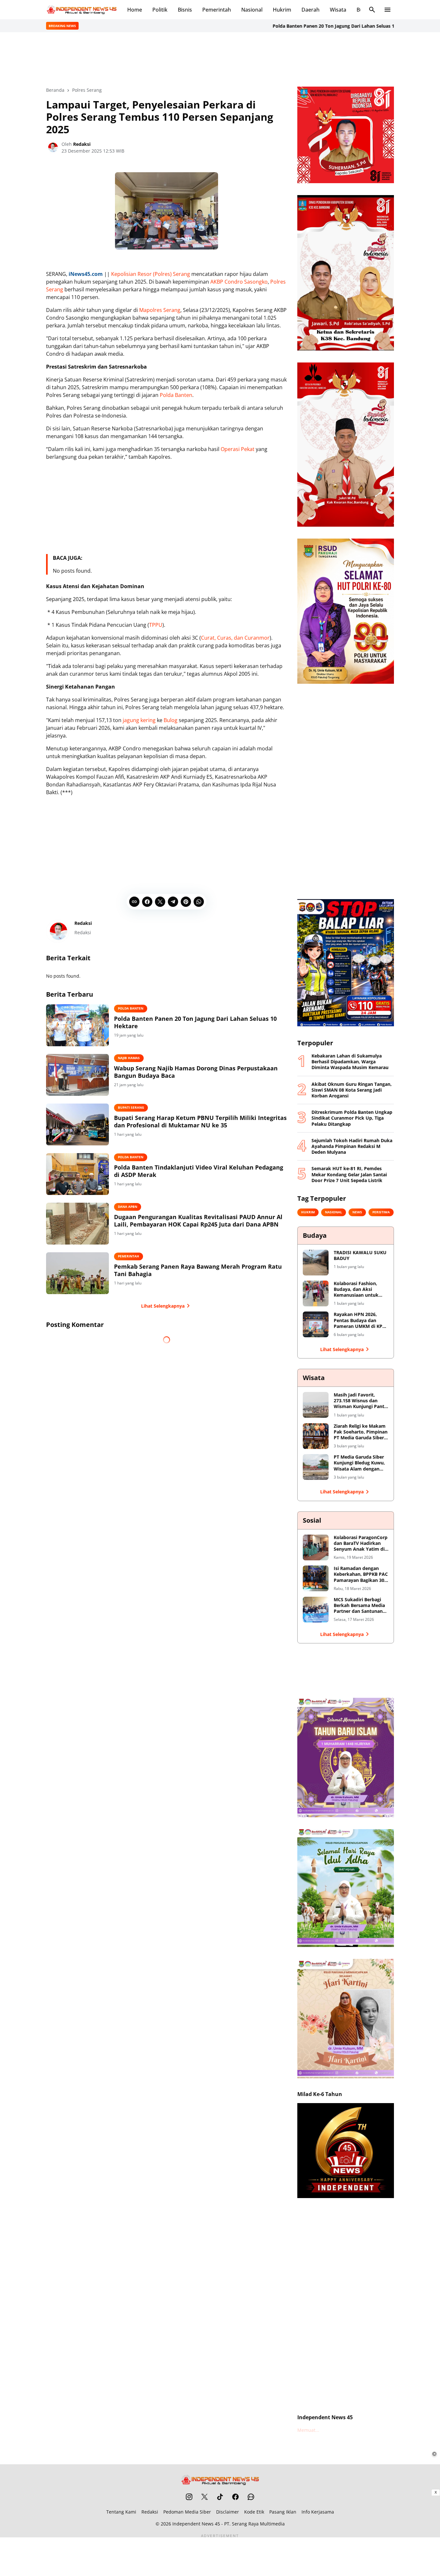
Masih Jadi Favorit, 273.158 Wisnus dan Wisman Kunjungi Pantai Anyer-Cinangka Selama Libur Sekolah (361, 1401)
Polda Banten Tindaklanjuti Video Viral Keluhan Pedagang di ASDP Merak (199, 1171)
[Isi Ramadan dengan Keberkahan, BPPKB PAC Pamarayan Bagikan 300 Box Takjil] (316, 1578)
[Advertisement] (220, 59)
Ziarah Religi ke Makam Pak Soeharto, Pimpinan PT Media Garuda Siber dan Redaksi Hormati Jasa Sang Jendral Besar (361, 1432)
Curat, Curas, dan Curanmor (235, 638)
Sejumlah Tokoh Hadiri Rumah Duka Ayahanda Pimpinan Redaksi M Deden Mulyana (352, 1146)
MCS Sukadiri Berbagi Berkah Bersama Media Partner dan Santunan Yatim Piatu (359, 1606)
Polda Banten (176, 395)
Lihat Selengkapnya (163, 1306)
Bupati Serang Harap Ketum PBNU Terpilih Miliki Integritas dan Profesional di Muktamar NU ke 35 (200, 1122)
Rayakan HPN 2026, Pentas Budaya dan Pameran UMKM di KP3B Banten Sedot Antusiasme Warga (361, 1320)
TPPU (156, 625)
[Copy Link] (134, 902)
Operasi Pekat (238, 449)
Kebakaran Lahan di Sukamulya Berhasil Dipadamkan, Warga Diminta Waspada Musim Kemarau (350, 1062)
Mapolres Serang (160, 310)
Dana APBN (128, 1207)
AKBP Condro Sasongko (239, 282)
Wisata (338, 10)
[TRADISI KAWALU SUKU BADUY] (316, 1263)
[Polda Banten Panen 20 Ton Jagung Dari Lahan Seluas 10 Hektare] (77, 1025)
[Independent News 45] (81, 10)
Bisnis (185, 10)
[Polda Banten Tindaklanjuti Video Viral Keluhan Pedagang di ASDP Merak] (77, 1174)
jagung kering (139, 720)
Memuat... (308, 2430)
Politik (160, 10)
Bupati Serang (131, 1107)
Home (135, 10)
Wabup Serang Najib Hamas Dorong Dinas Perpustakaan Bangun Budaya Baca (196, 1072)
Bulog (171, 720)
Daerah (311, 10)
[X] (160, 902)
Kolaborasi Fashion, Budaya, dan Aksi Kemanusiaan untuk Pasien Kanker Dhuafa (358, 1289)
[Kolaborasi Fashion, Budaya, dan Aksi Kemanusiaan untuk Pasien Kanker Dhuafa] (316, 1293)
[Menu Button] (387, 10)
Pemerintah (217, 10)
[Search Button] (372, 10)
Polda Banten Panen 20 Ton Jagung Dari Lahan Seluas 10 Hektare (299, 26)
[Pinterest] (186, 902)
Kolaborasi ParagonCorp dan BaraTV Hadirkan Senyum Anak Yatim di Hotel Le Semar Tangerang (361, 1543)
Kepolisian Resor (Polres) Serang (151, 274)
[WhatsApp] (199, 902)
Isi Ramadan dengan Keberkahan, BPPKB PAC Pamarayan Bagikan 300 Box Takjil (361, 1574)
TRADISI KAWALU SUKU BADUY (360, 1255)
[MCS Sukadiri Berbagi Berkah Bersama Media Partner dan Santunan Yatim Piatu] (316, 1610)
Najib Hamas (129, 1058)
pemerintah (129, 1256)
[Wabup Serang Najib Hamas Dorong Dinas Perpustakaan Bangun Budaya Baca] (77, 1075)
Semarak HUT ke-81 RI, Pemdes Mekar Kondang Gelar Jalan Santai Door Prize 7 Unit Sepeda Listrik (349, 1174)
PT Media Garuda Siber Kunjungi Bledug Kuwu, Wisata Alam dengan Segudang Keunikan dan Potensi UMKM (360, 1463)
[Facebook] (147, 902)
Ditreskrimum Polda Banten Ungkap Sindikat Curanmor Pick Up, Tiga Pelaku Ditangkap (352, 1118)
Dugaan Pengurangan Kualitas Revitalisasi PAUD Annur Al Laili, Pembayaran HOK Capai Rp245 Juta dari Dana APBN (198, 1221)
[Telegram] (173, 902)
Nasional (252, 10)
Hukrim (282, 10)
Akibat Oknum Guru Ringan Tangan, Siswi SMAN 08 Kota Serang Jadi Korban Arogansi (352, 1090)
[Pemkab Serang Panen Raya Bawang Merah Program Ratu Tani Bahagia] (77, 1273)
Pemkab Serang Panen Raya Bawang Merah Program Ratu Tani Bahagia (198, 1270)
